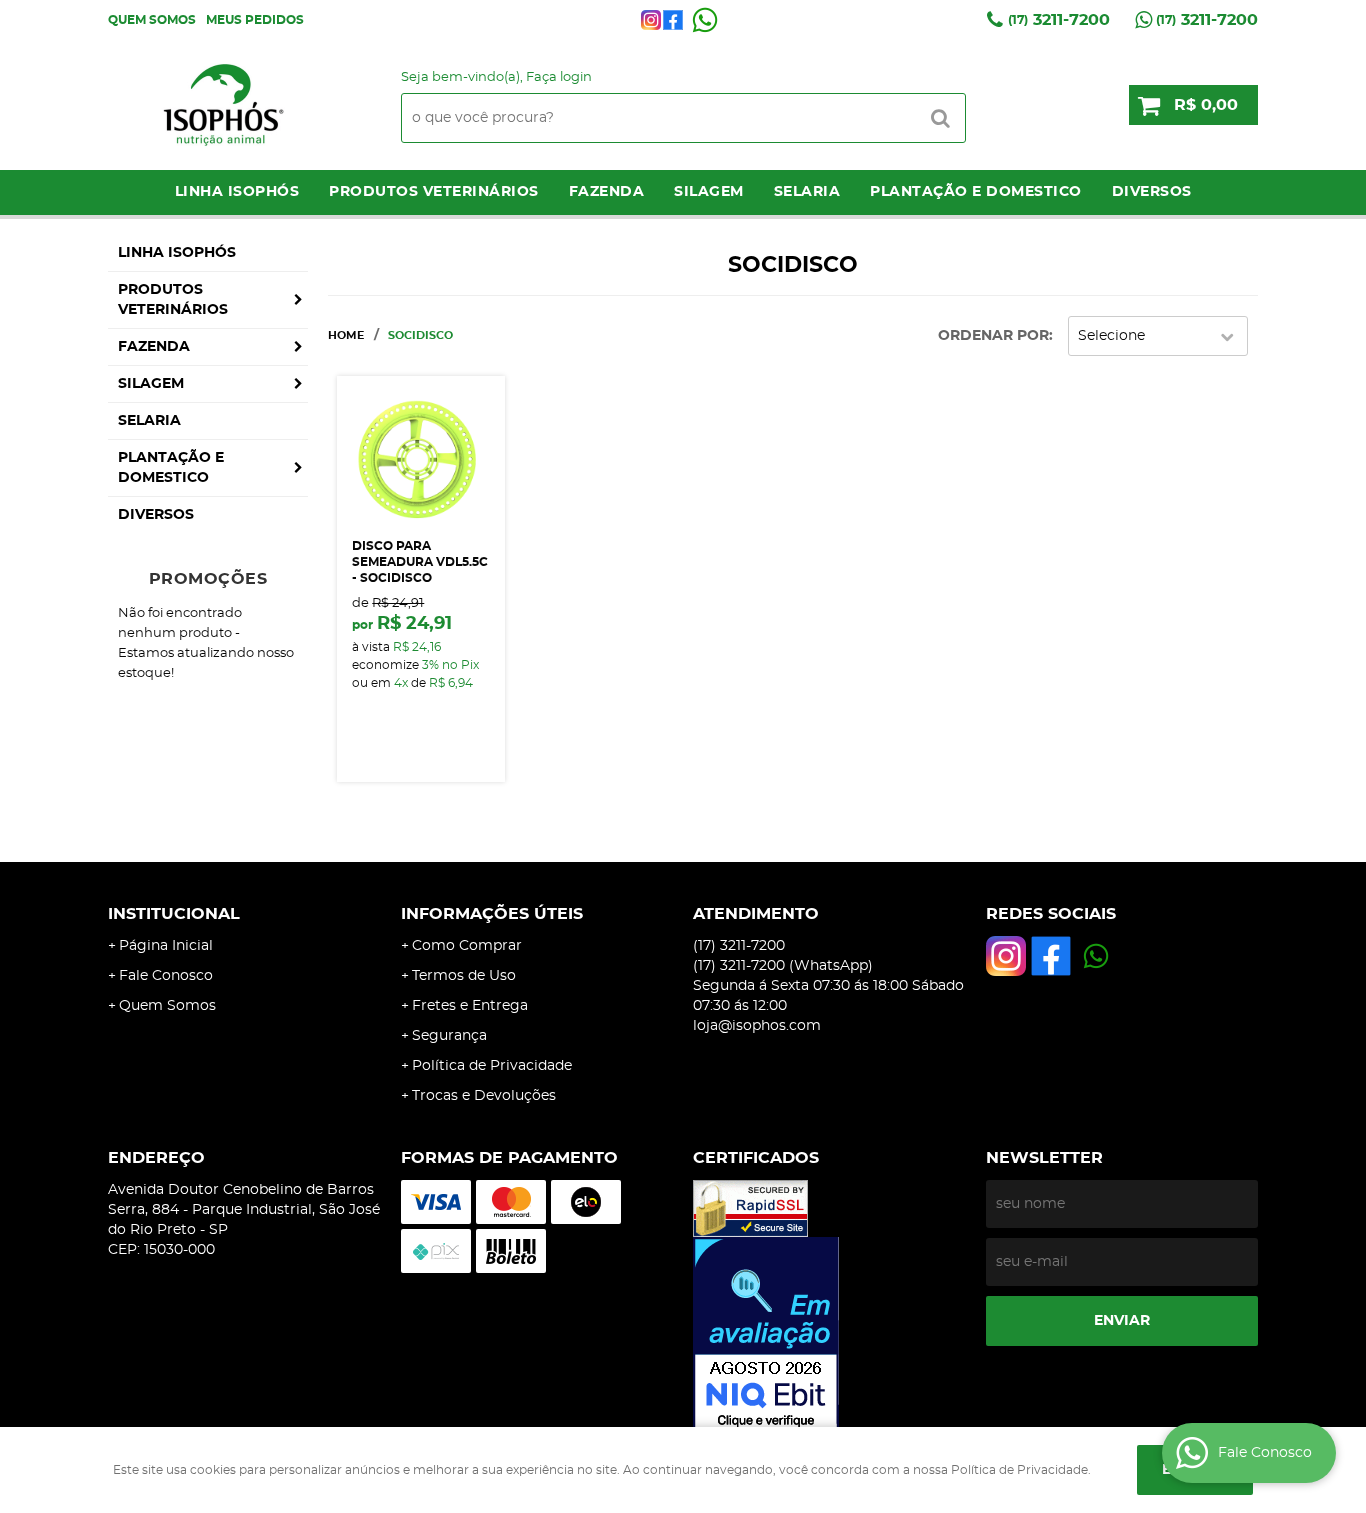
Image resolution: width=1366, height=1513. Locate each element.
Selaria (807, 192)
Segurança (449, 1036)
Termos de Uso (464, 976)
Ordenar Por (993, 336)
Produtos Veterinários (434, 192)
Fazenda (607, 192)
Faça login (559, 77)
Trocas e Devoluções (484, 1096)
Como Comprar (467, 946)
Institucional (174, 914)
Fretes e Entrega (470, 1006)
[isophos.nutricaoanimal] (651, 20)
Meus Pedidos (255, 20)
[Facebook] (673, 20)
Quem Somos (152, 20)
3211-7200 (1059, 20)
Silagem (709, 192)
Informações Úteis (492, 914)
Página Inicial (166, 946)
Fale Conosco (166, 976)
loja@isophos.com (757, 1026)
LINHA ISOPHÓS (237, 192)
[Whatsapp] (705, 20)
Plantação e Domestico (976, 192)
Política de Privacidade (492, 1066)
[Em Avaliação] (829, 1335)
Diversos (1152, 192)
